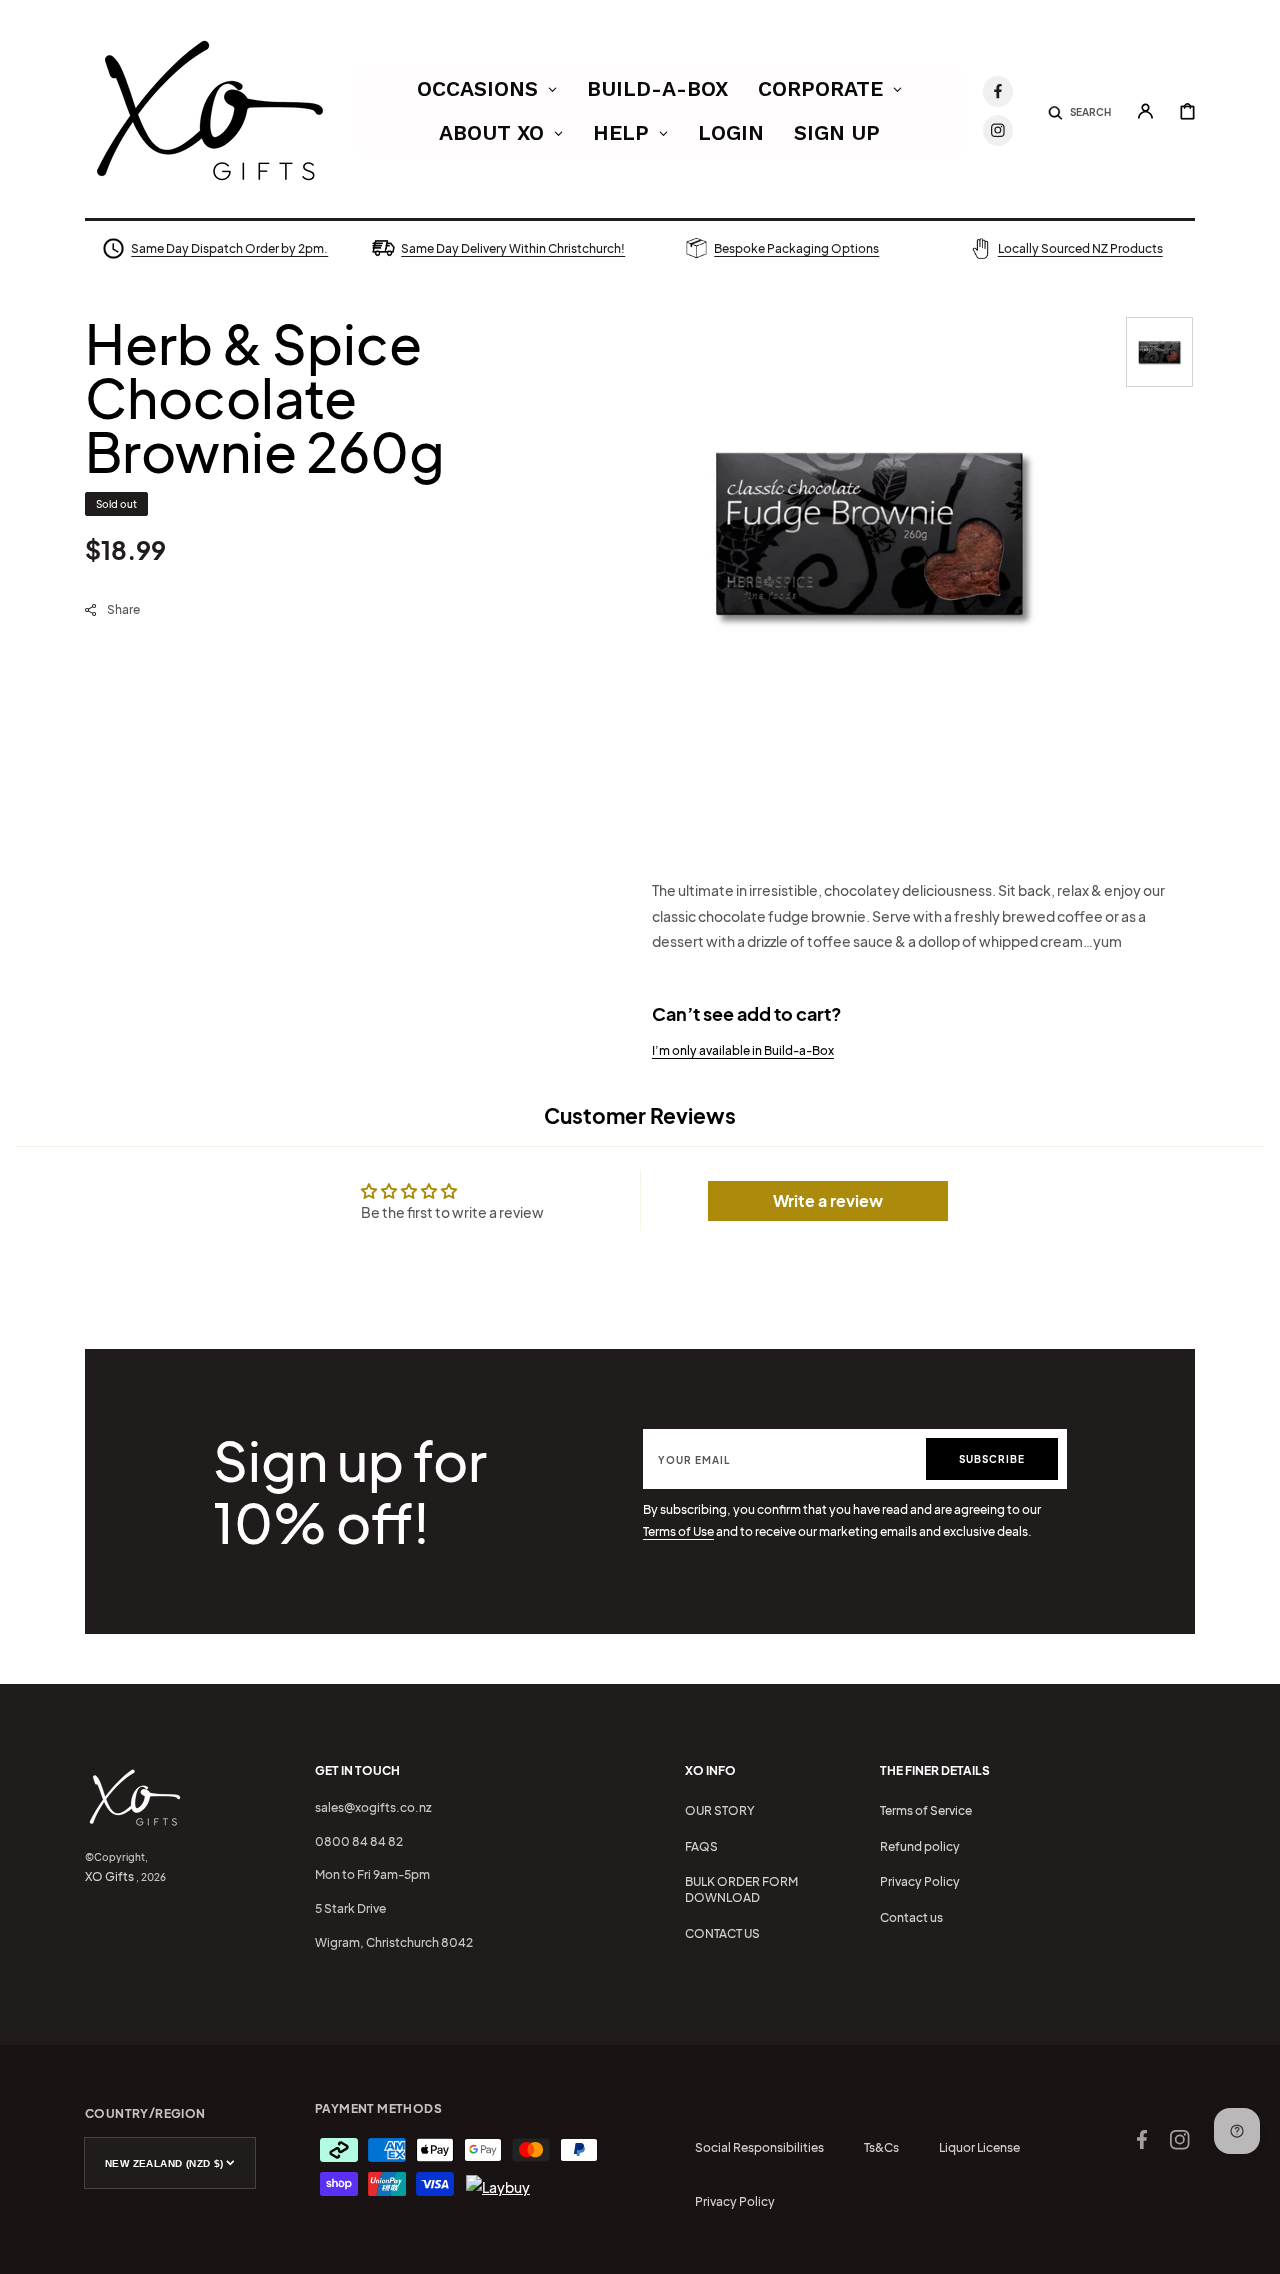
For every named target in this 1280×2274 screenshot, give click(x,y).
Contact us (911, 1917)
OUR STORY (720, 1810)
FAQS (701, 1846)
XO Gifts (109, 1876)
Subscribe (992, 1459)
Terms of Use (678, 1531)
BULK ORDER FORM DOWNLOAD (741, 1889)
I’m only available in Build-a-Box (743, 1050)
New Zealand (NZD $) (164, 2163)
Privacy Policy (920, 1881)
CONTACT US (722, 1933)
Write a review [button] (828, 1200)
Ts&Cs (881, 2147)
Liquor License (979, 2147)
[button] (1079, 111)
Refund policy (920, 1846)
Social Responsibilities (759, 2147)
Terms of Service (926, 1810)
